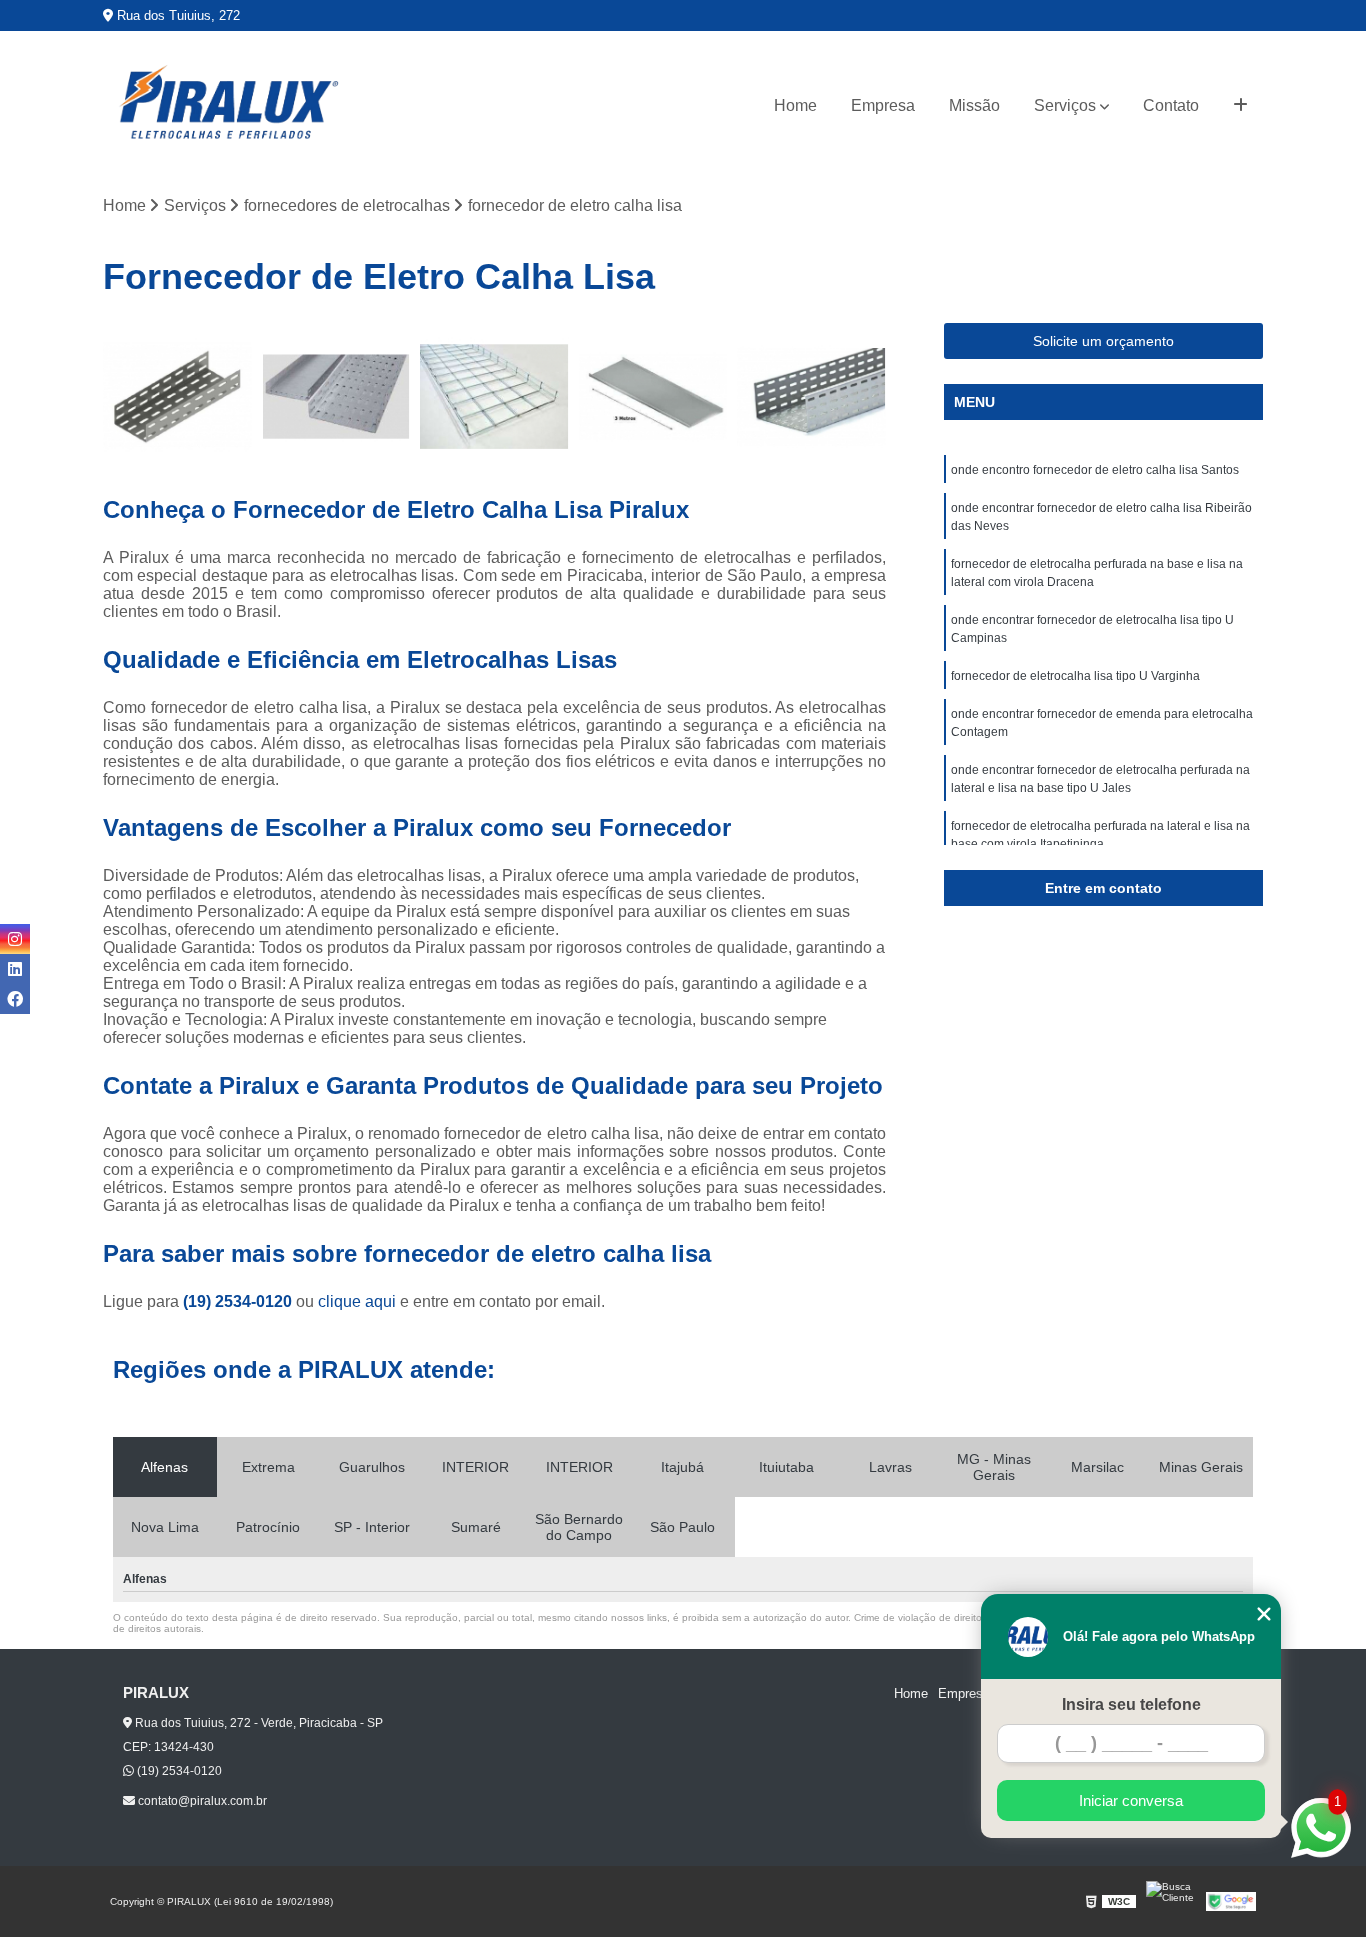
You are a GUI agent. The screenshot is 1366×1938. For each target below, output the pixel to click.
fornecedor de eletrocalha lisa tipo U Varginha (1075, 676)
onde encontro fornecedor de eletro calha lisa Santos (1095, 470)
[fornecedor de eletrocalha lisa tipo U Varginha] (811, 397)
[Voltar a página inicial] (228, 106)
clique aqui (357, 1301)
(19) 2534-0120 (239, 1301)
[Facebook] (15, 999)
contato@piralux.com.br (201, 1801)
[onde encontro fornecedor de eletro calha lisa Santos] (177, 397)
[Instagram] (15, 939)
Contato (1171, 105)
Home (795, 105)
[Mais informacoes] (1240, 106)
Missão (974, 105)
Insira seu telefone (1131, 1704)
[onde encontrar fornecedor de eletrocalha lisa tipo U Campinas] (653, 397)
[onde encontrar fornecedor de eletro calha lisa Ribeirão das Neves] (336, 397)
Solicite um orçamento (1103, 341)
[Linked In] (15, 969)
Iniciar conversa (1131, 1800)
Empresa (883, 105)
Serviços (1065, 105)
